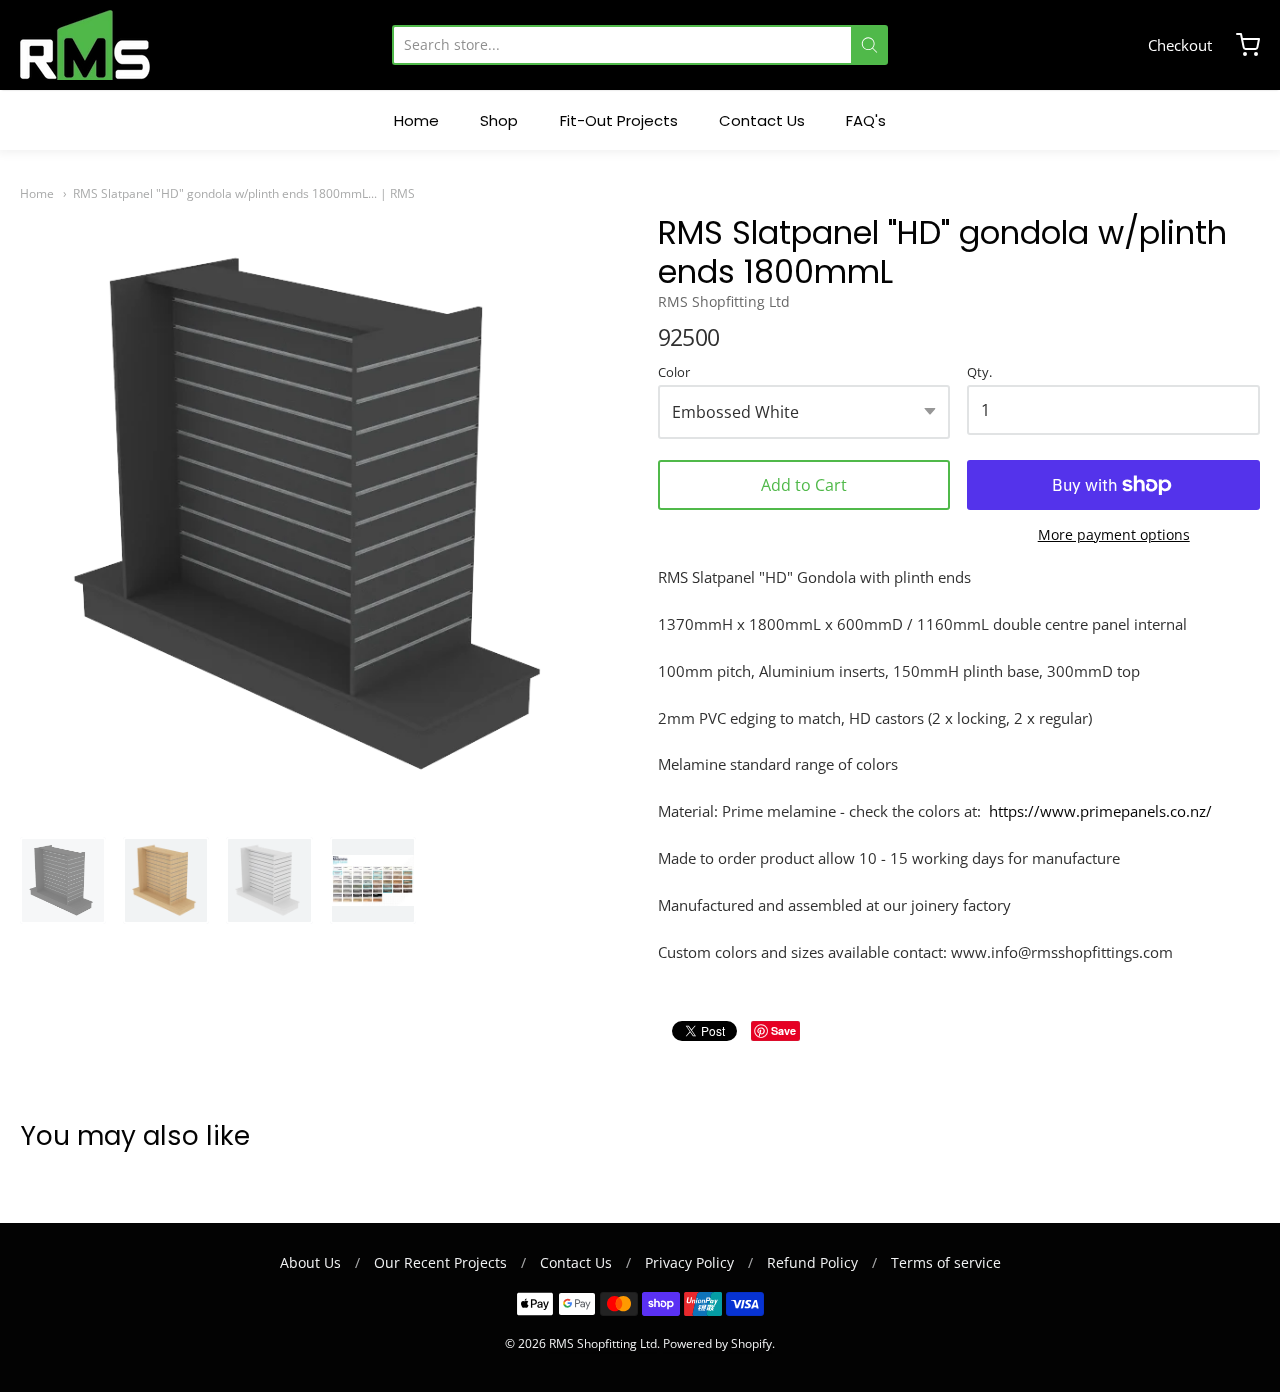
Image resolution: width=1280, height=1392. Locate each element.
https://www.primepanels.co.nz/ (1100, 811)
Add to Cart (804, 485)
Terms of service (946, 1262)
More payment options (1114, 534)
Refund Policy (812, 1262)
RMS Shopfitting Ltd (724, 301)
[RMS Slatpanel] (63, 880)
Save (783, 1030)
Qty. (979, 373)
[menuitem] (416, 120)
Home (37, 193)
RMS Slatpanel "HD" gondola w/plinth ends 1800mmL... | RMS (244, 193)
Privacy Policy (689, 1262)
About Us (310, 1262)
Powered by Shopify (717, 1343)
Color (674, 373)
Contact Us (576, 1262)
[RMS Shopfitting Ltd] (85, 45)
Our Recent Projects (440, 1262)
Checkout (1180, 45)
